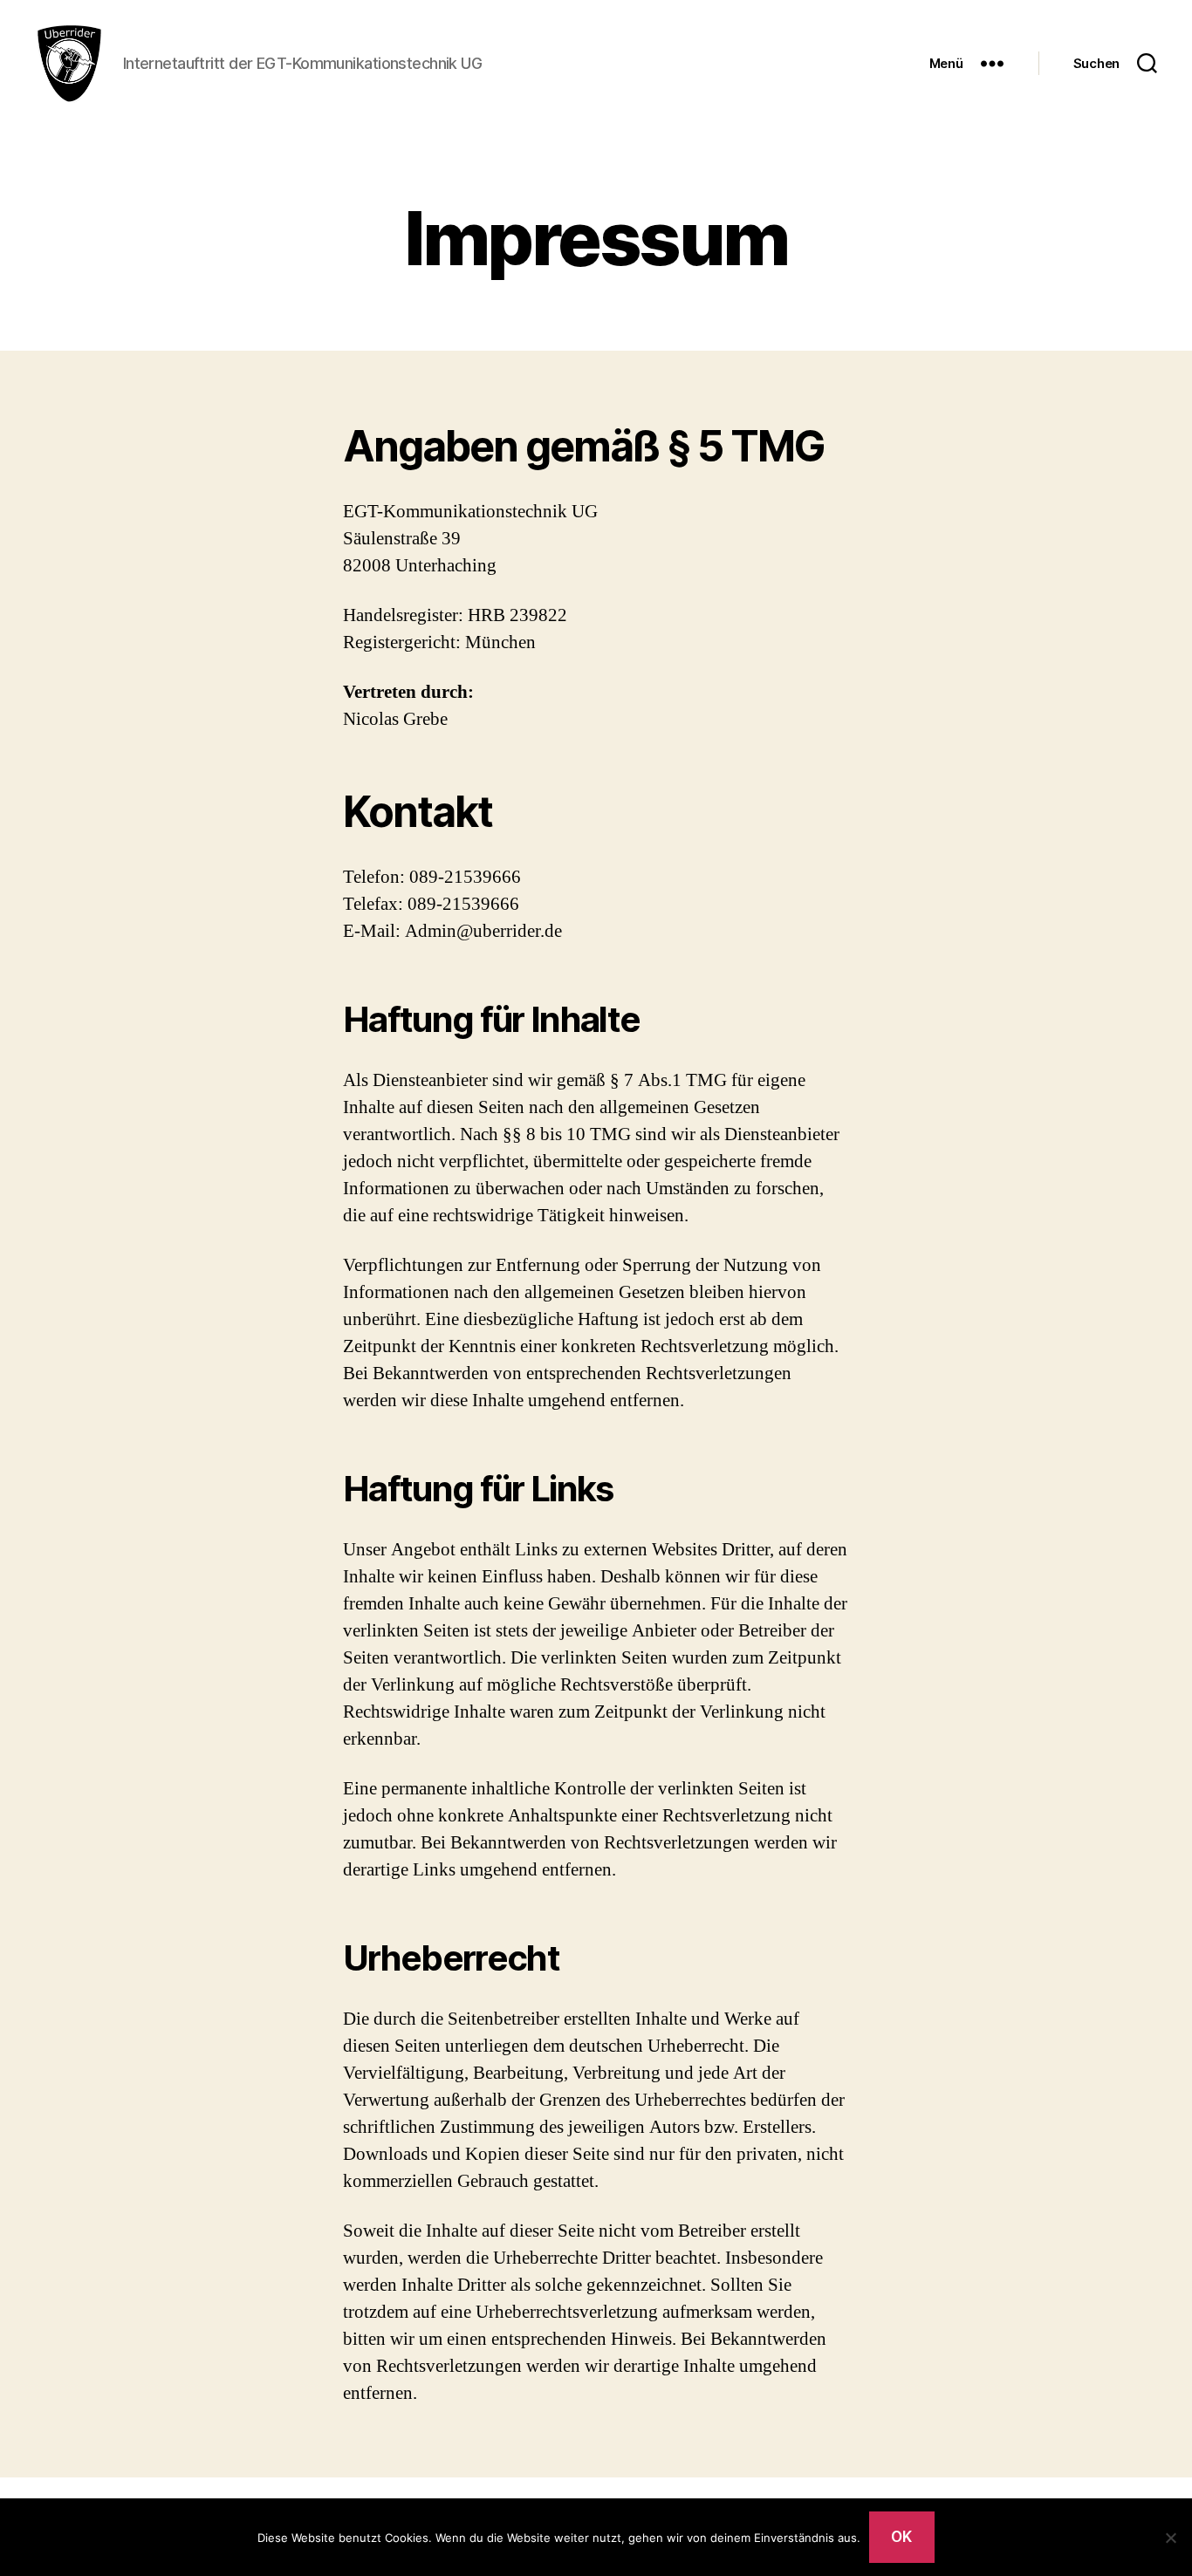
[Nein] (1170, 2538)
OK (902, 2537)
